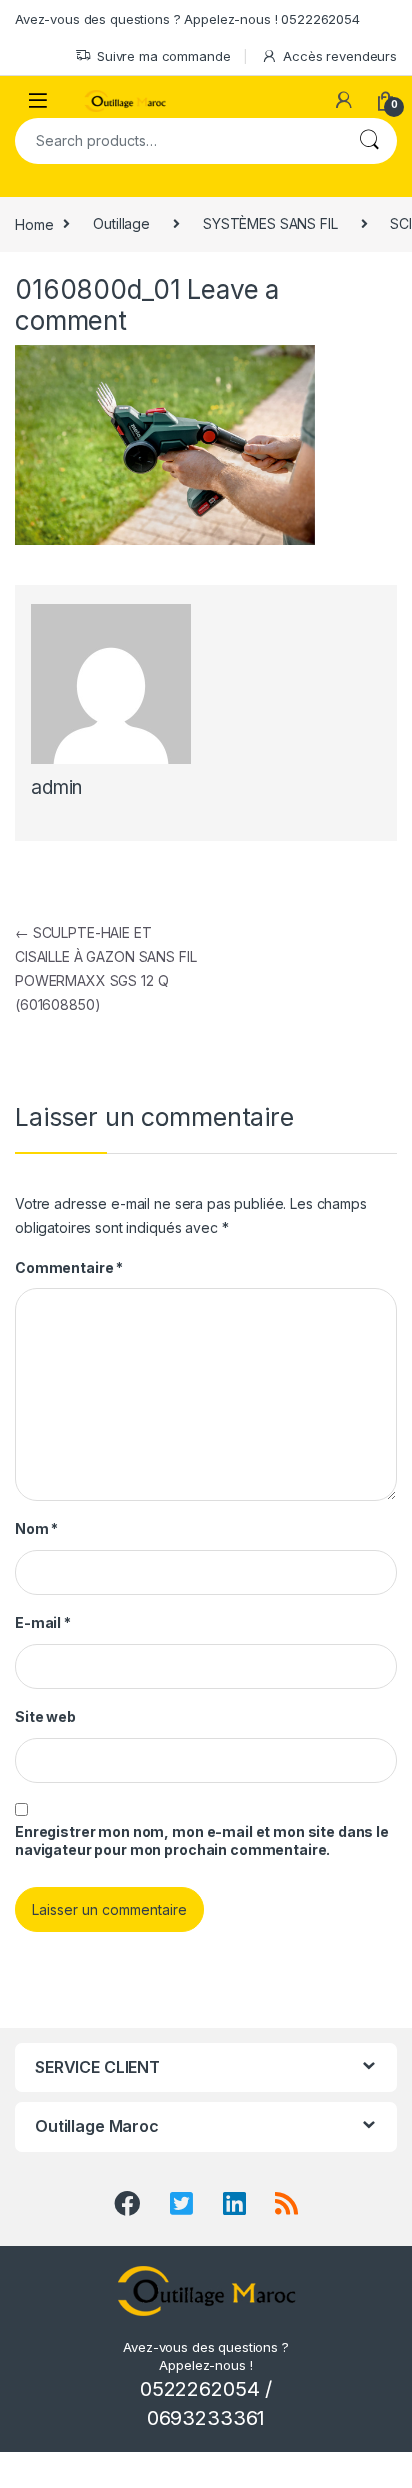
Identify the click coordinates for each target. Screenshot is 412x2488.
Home (34, 223)
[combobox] (178, 141)
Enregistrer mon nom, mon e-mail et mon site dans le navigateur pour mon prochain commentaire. (202, 1840)
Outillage (121, 223)
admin (56, 787)
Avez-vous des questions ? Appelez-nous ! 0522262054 (187, 19)
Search (369, 141)
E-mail (43, 1622)
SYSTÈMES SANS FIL (270, 223)
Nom (36, 1528)
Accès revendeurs (340, 56)
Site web (45, 1716)
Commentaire (69, 1267)
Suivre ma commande (163, 56)
